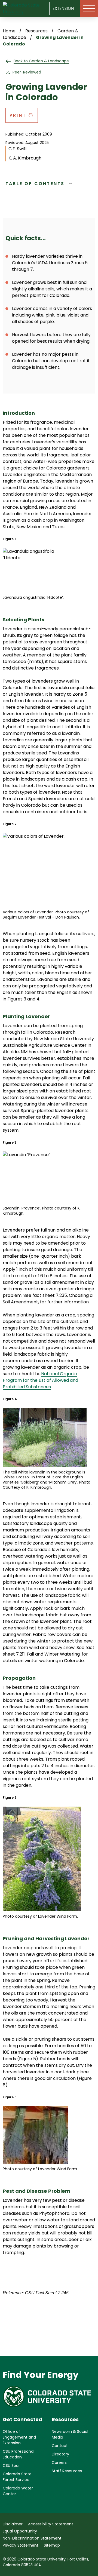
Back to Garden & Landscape (41, 61)
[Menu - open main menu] (89, 8)
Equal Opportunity (20, 2531)
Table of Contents (35, 184)
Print (18, 115)
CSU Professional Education (19, 2454)
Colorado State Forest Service (17, 2477)
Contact (60, 2446)
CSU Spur (11, 2466)
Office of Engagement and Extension (19, 2437)
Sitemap (52, 2545)
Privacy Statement (21, 2545)
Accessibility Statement (51, 2524)
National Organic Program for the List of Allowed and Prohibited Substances (40, 1380)
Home (9, 31)
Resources (36, 31)
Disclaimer (13, 2524)
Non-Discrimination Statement (32, 2538)
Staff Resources (67, 2471)
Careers (59, 2463)
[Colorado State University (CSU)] (26, 8)
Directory (60, 2454)
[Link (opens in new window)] (49, 2397)
